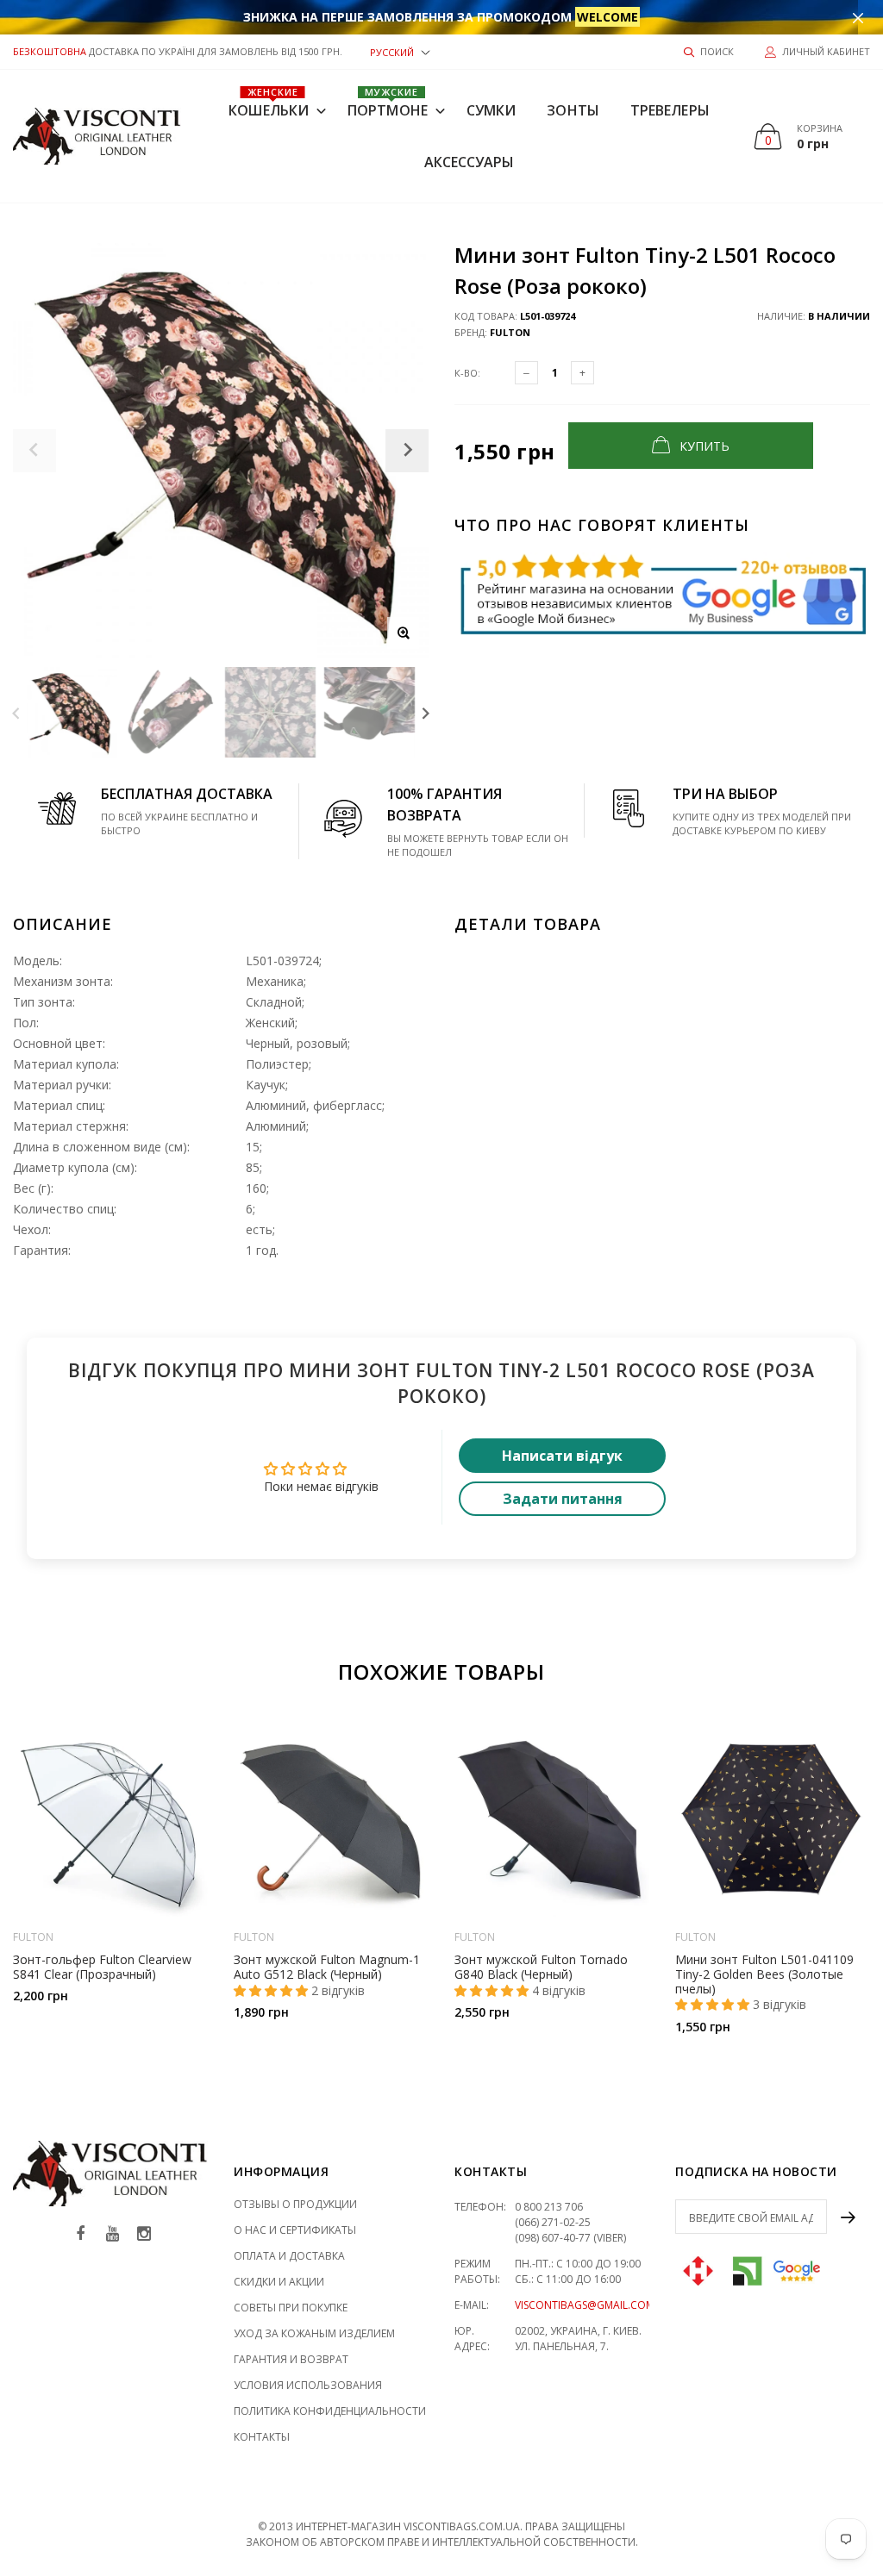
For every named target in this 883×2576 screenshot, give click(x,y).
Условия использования (308, 2385)
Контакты (262, 2437)
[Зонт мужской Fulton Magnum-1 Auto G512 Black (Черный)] (331, 1819)
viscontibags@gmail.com (585, 2305)
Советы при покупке (291, 2308)
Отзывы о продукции (295, 2204)
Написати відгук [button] (562, 1456)
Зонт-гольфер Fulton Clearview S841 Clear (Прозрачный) (102, 1967)
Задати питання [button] (563, 1499)
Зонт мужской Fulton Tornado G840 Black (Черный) (541, 1967)
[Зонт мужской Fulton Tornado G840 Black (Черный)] (552, 1819)
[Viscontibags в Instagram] (144, 2234)
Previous (16, 712)
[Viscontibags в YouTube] (112, 2234)
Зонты (573, 110)
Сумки (492, 110)
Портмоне (388, 103)
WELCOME (607, 17)
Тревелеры (670, 110)
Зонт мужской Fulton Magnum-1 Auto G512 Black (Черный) (327, 1967)
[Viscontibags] (97, 136)
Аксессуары (470, 162)
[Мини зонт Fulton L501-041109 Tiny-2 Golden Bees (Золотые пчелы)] (773, 1819)
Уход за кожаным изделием (314, 2333)
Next (426, 712)
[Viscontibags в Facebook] (80, 2234)
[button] (400, 51)
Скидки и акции (279, 2282)
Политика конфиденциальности (330, 2411)
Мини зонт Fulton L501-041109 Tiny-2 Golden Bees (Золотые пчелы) (764, 1974)
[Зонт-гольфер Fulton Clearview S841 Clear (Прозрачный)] (110, 1819)
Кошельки (269, 103)
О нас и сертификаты (295, 2230)
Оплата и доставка (289, 2256)
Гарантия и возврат (291, 2359)
